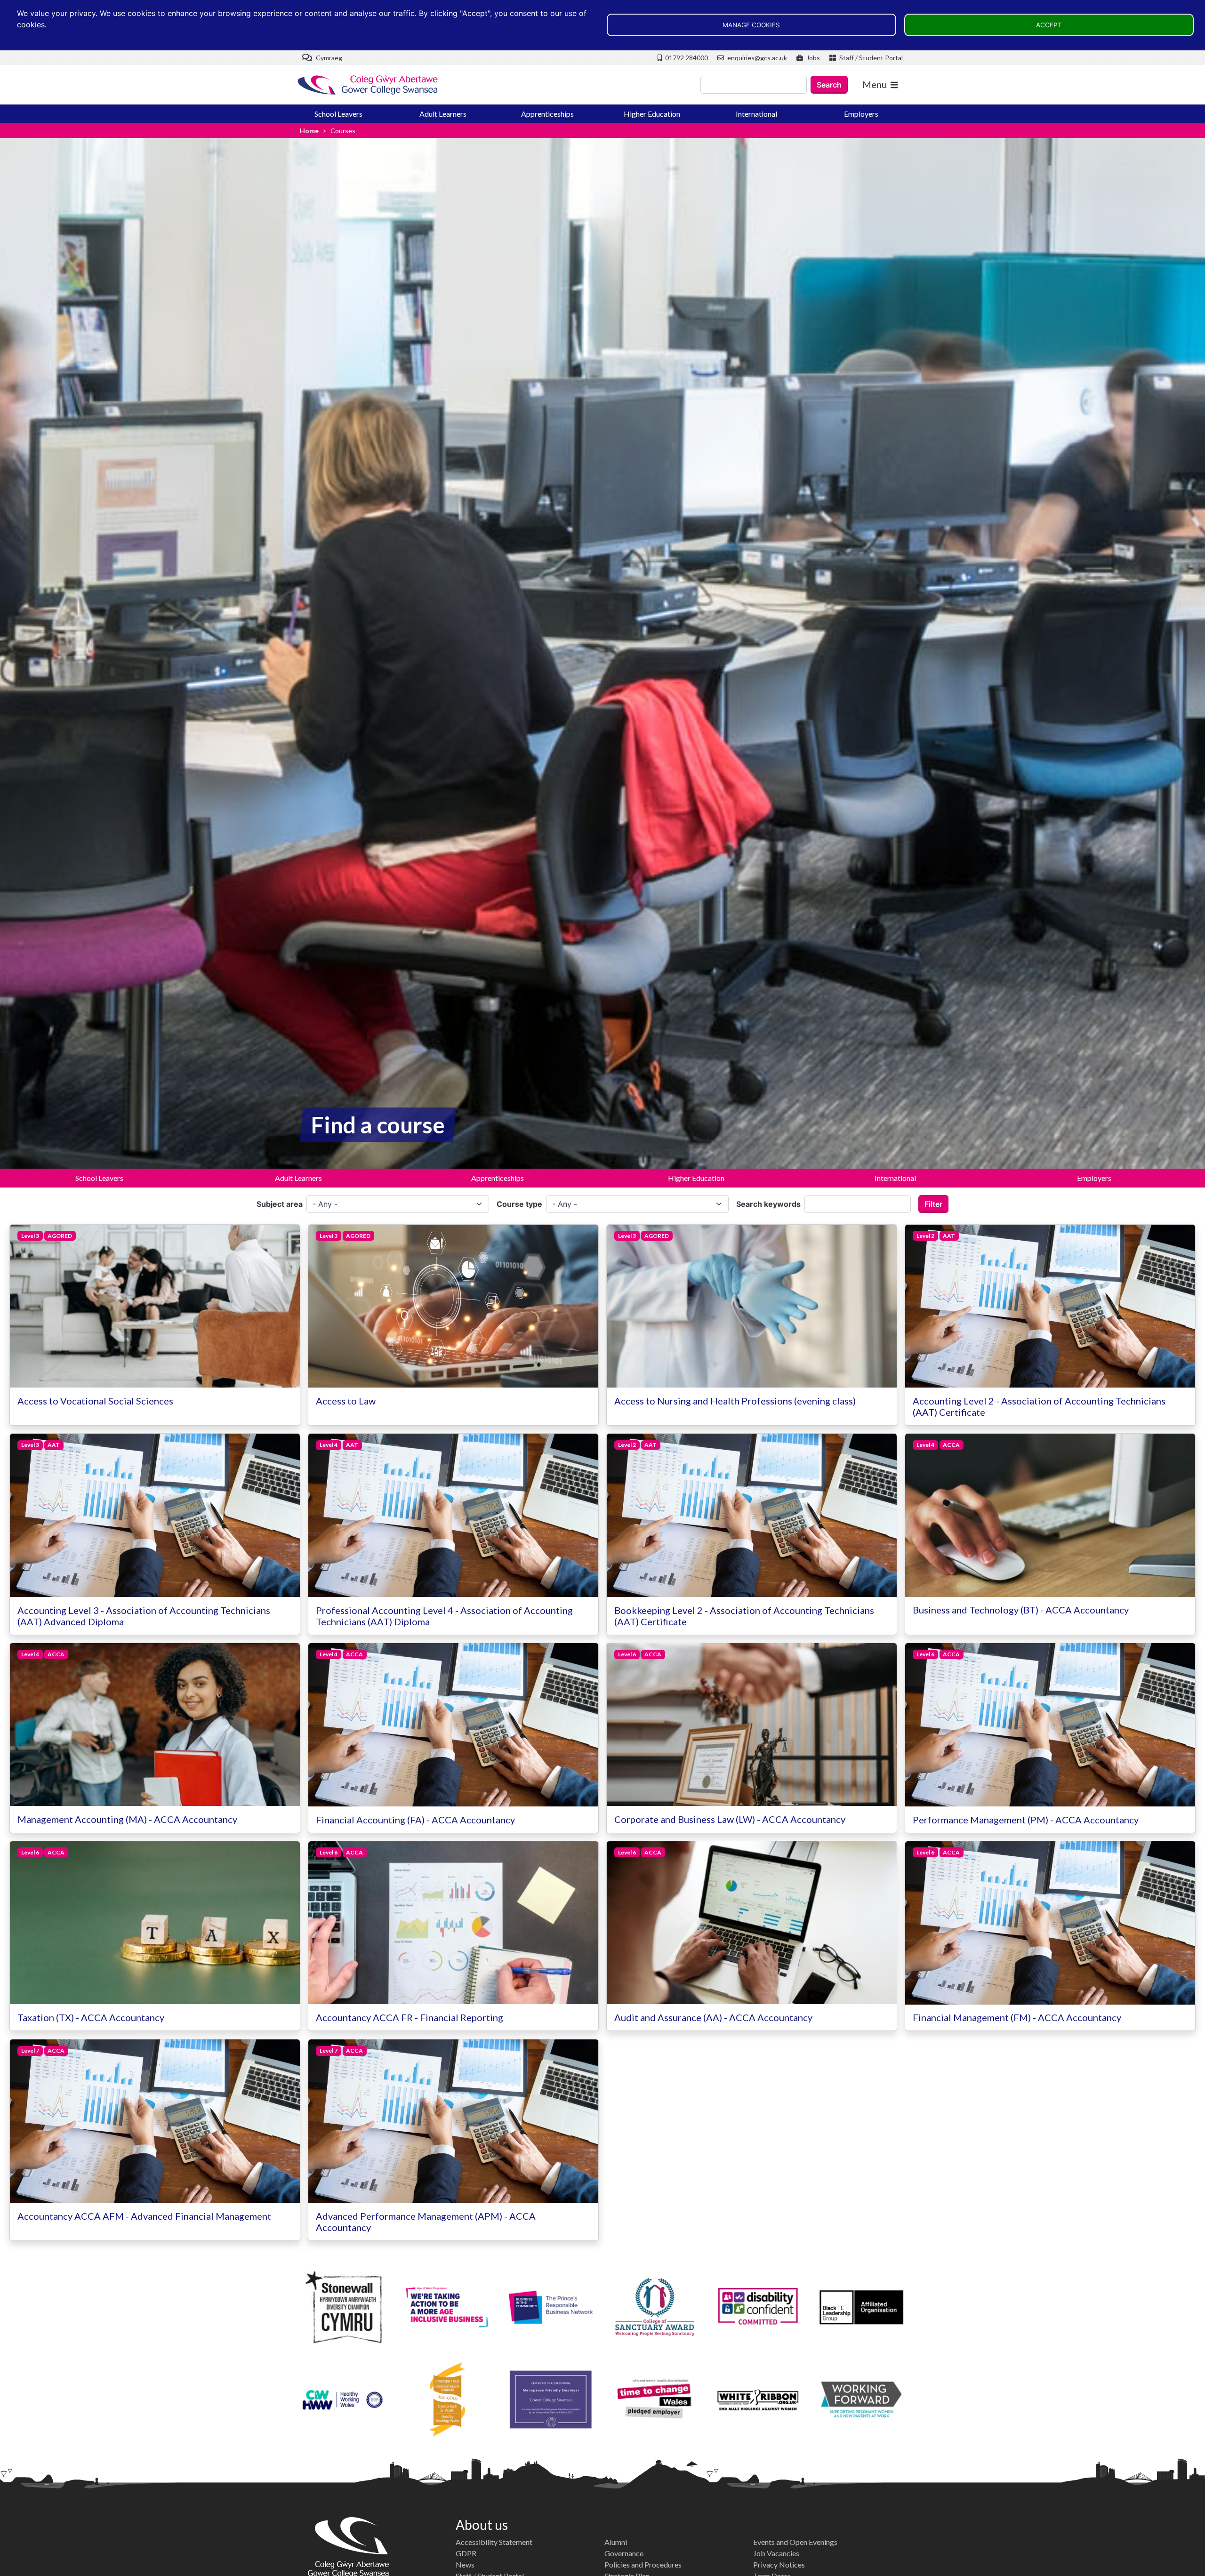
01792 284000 (686, 58)
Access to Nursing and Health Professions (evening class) (735, 1401)
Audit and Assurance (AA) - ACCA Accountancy (713, 2017)
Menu (875, 84)
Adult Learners (443, 114)
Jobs (812, 58)
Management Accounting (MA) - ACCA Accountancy (127, 1819)
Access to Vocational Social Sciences (95, 1401)
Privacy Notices (779, 2564)
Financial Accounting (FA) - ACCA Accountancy (415, 1820)
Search (829, 85)
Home (309, 131)
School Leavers (338, 114)
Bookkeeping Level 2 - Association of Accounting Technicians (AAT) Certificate (744, 1616)
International (756, 114)
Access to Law (346, 1401)
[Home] (368, 85)
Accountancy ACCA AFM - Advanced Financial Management (144, 2216)
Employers (861, 114)
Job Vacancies (776, 2553)
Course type (519, 1204)
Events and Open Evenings (795, 2542)
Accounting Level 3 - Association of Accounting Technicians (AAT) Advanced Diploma (144, 1616)
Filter (933, 1204)
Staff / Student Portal (870, 58)
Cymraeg (328, 58)
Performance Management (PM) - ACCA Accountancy (1026, 1820)
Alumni (616, 2542)
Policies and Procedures (643, 2564)
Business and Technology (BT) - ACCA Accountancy (1021, 1610)
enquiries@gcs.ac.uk (756, 58)
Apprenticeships (547, 114)
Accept (1049, 25)
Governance (624, 2553)
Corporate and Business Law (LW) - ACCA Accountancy (730, 1819)
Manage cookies (751, 25)
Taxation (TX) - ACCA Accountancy (91, 2017)
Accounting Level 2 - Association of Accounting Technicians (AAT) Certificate (1039, 1406)
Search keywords (768, 1204)
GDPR (466, 2553)
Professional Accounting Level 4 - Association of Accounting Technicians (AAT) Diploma (444, 1616)
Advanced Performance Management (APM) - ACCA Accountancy (426, 2222)
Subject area (280, 1204)
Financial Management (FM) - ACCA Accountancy (1017, 2018)
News (465, 2564)
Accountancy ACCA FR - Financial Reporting (410, 2017)
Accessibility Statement (494, 2542)
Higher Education (652, 114)
